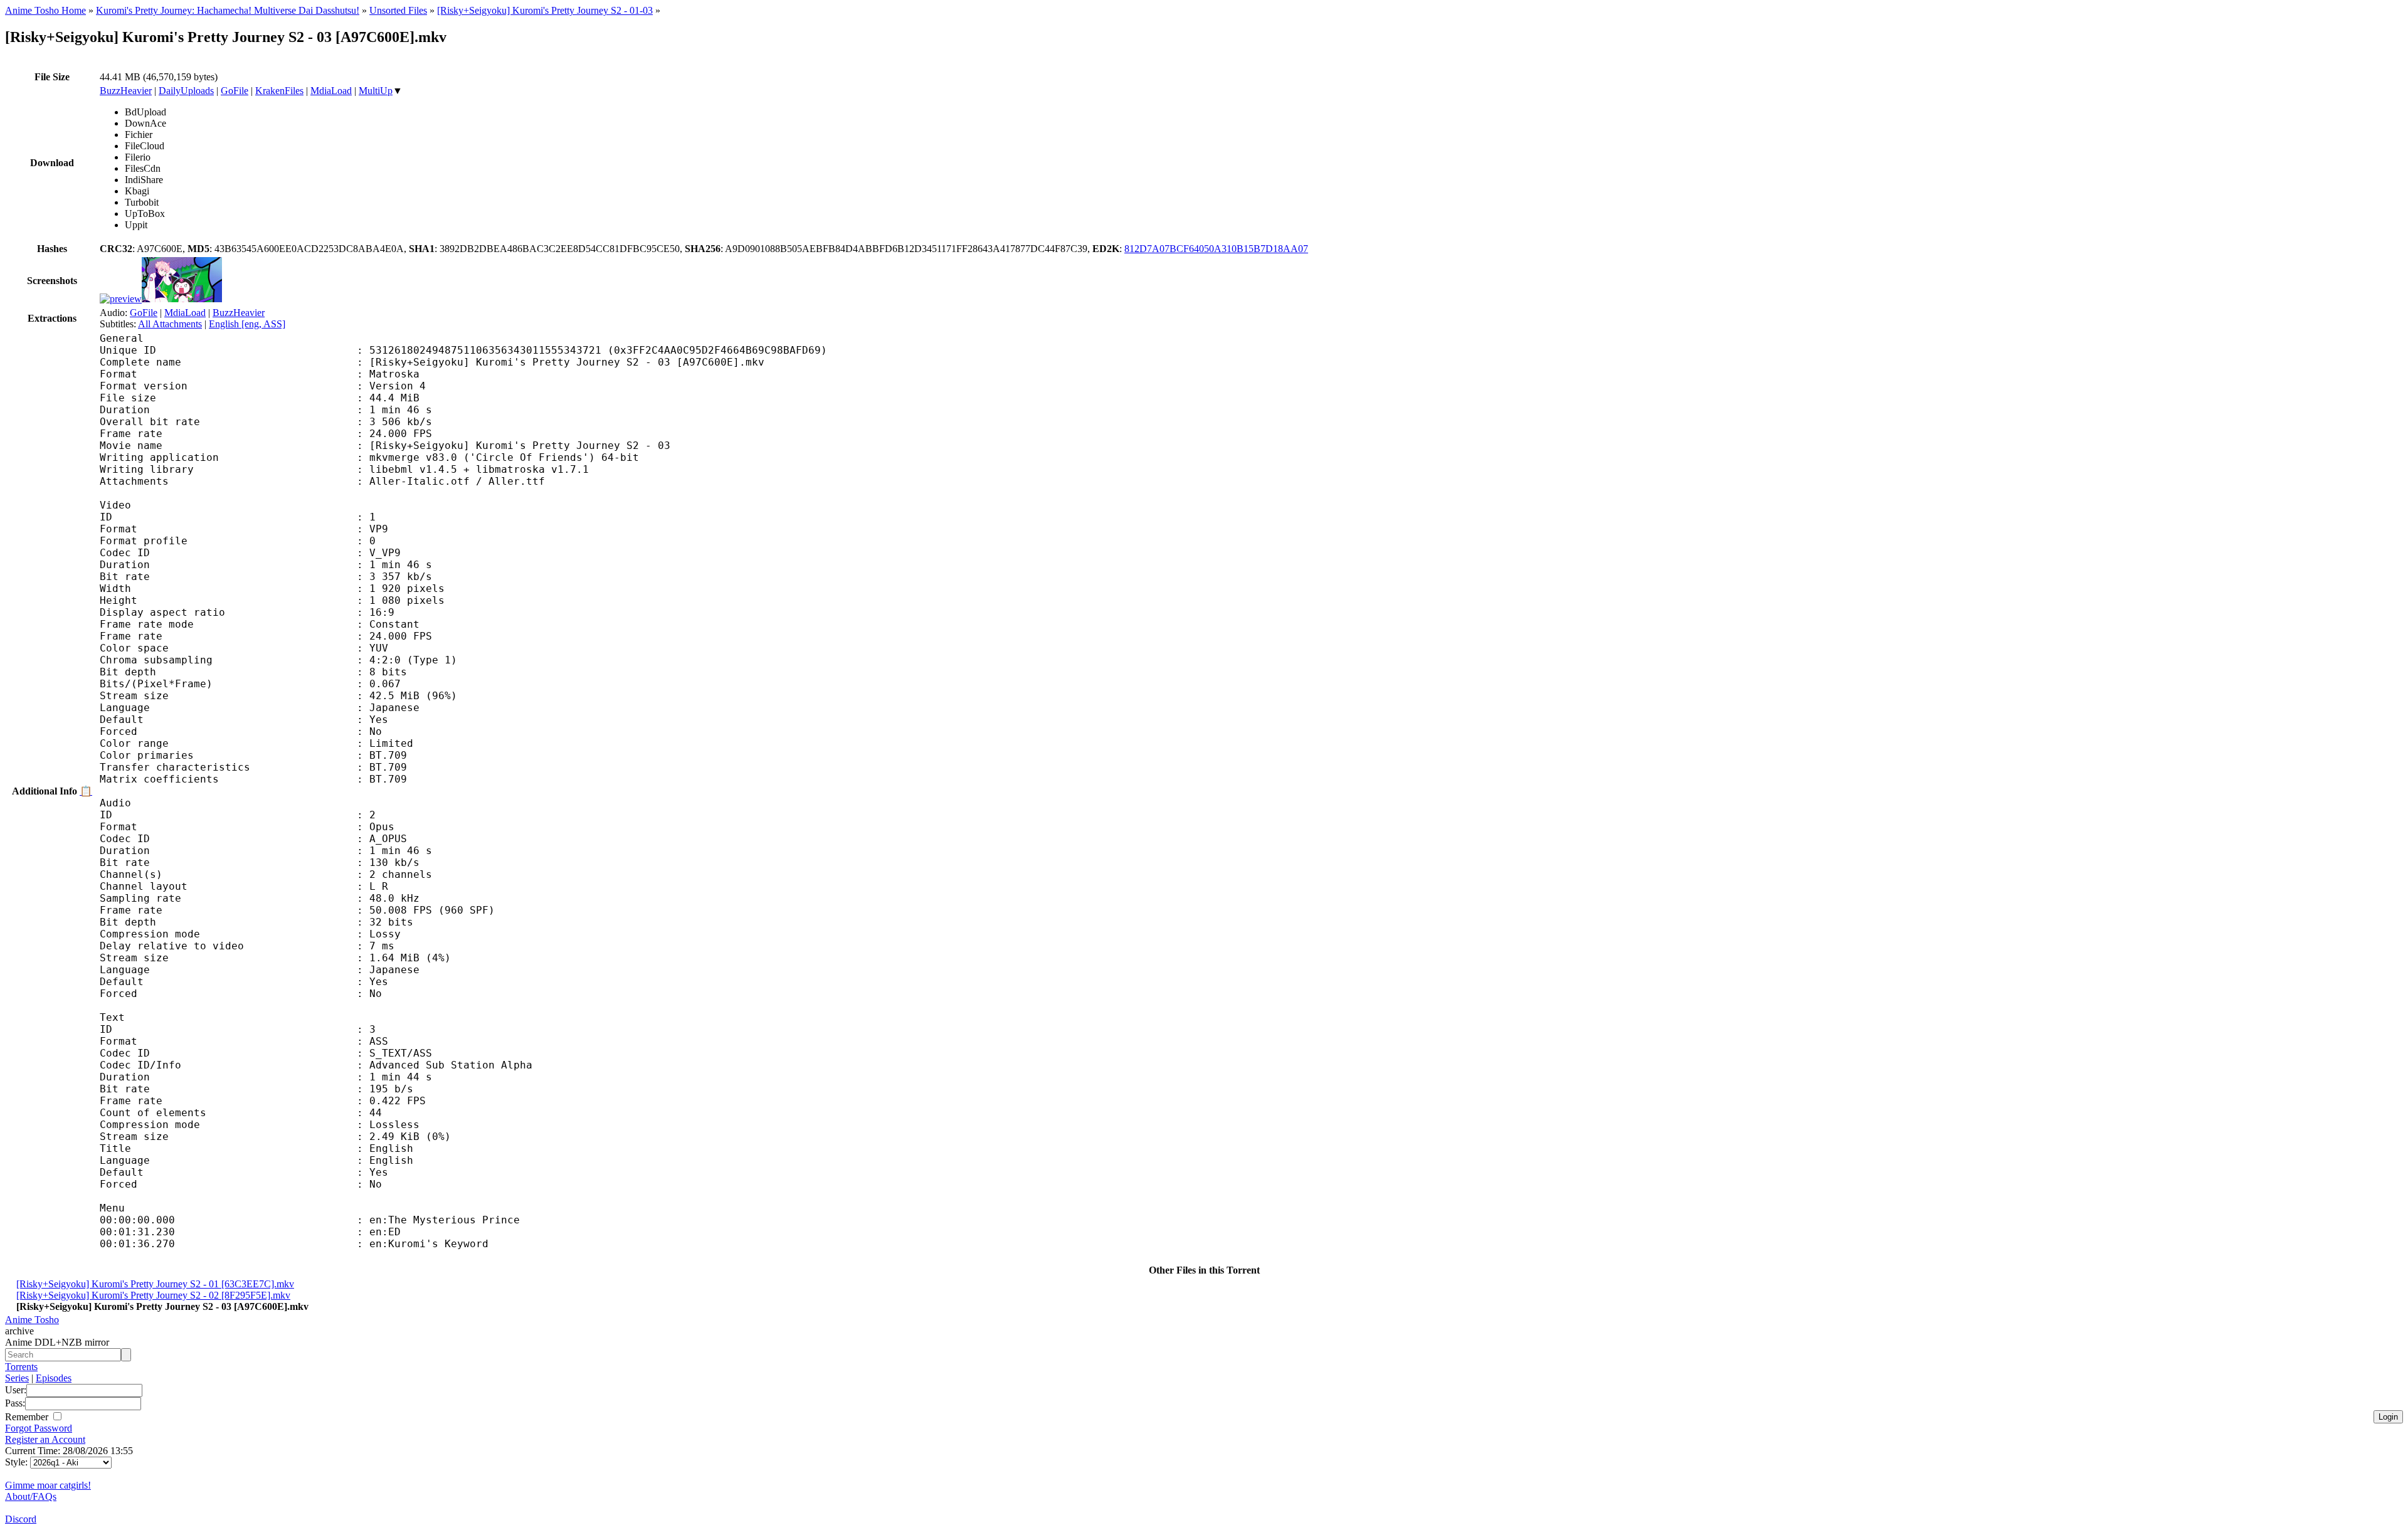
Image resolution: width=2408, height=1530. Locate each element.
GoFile (235, 91)
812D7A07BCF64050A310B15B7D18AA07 (1216, 249)
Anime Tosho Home (45, 10)
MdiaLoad (331, 91)
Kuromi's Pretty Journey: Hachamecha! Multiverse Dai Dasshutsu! (228, 10)
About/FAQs (31, 1496)
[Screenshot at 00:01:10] (182, 299)
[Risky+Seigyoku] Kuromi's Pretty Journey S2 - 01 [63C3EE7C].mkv (155, 1284)
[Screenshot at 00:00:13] (121, 299)
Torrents (21, 1367)
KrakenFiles (279, 91)
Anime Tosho (32, 1320)
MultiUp (376, 91)
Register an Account (45, 1439)
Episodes (54, 1378)
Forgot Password (39, 1428)
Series (17, 1378)
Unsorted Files (398, 10)
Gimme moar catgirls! (48, 1485)
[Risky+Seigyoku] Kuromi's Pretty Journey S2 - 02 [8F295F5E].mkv (153, 1295)
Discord (21, 1519)
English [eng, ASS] (247, 324)
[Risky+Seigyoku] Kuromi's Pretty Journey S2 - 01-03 (545, 10)
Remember (28, 1417)
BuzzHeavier (126, 91)
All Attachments (170, 324)
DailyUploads (186, 91)
